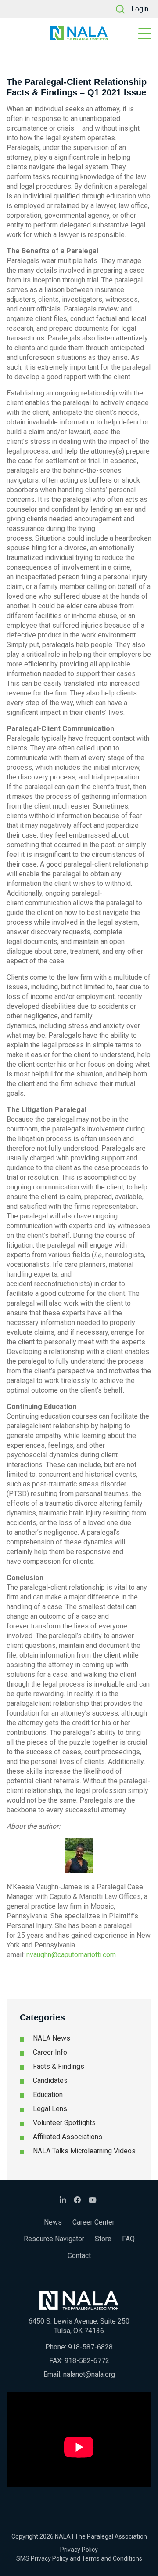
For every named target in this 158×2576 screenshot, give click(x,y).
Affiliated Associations (68, 2137)
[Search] (120, 9)
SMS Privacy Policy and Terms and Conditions (79, 2558)
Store (103, 2239)
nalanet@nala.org (89, 2374)
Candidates (50, 2080)
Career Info (50, 2052)
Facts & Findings (59, 2066)
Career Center (93, 2222)
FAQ (128, 2239)
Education (48, 2095)
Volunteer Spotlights (64, 2123)
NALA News (52, 2038)
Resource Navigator (54, 2239)
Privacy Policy (79, 2550)
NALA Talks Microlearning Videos (84, 2151)
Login (140, 9)
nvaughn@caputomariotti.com (71, 1955)
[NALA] (79, 33)
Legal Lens (50, 2109)
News (53, 2222)
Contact (79, 2256)
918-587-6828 (90, 2347)
